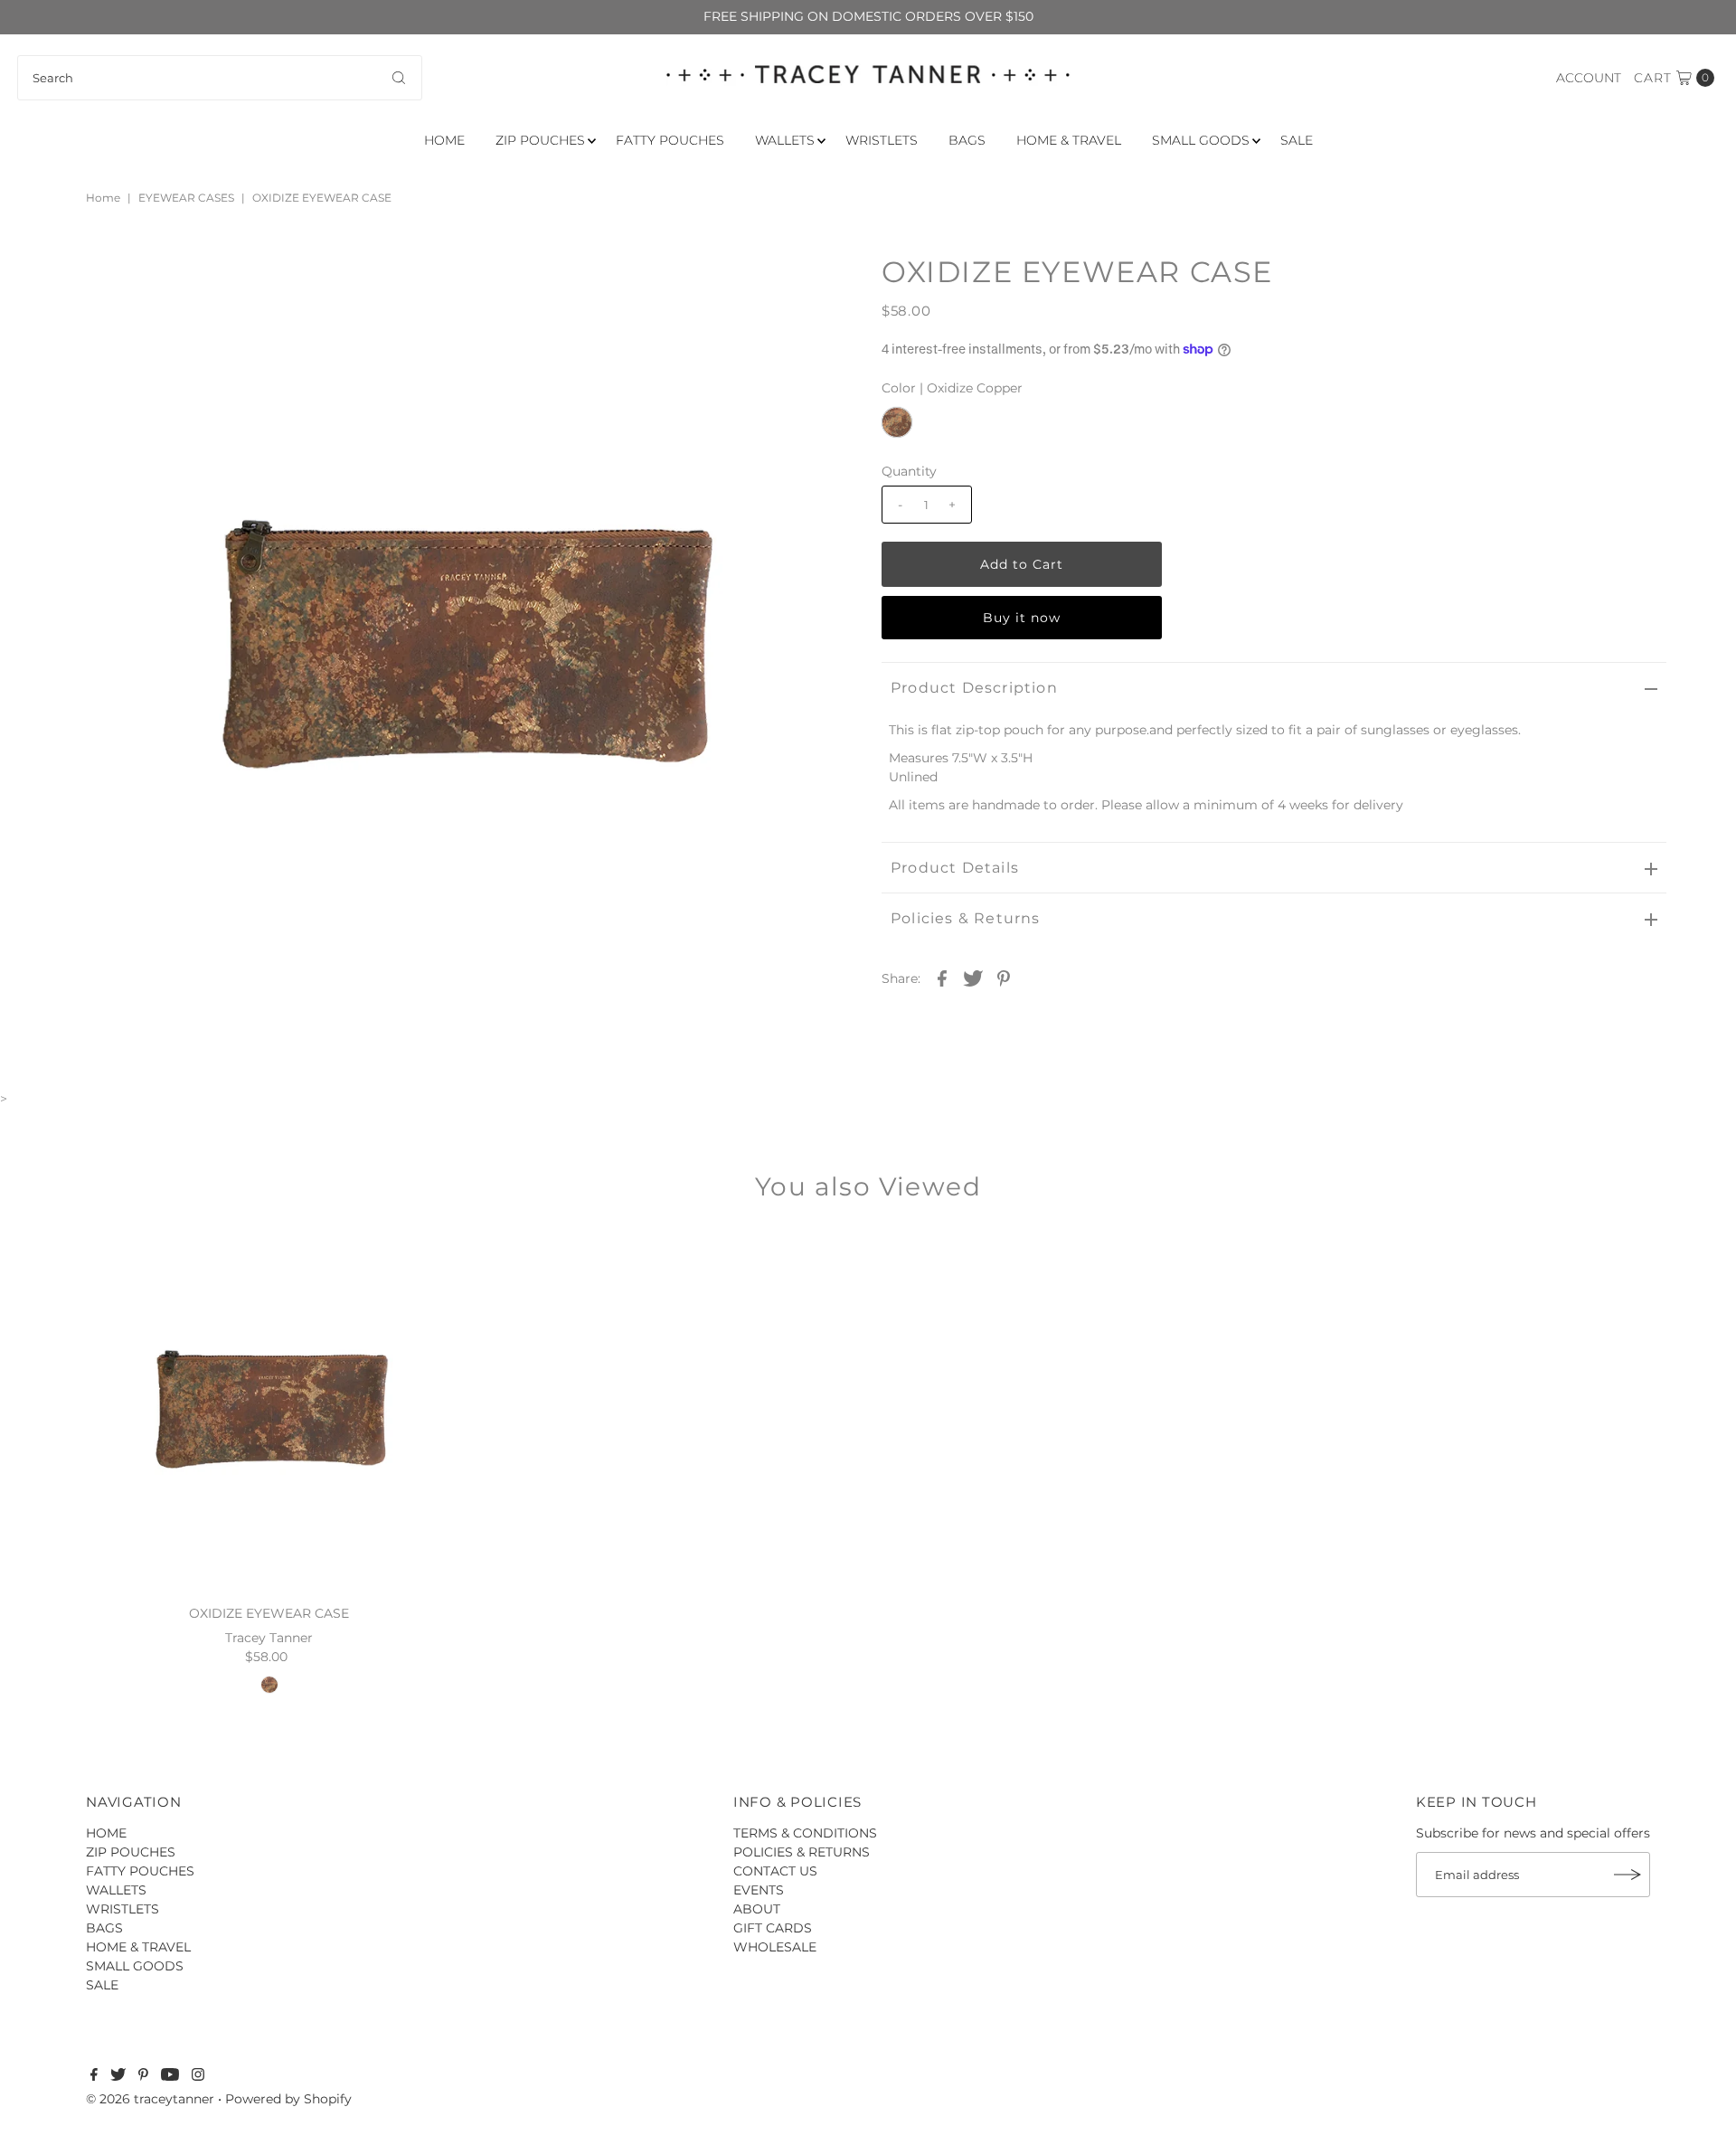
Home (103, 198)
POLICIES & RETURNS (802, 1852)
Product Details (955, 868)
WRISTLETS (882, 140)
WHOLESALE (775, 1947)
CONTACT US (775, 1871)
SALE (1297, 140)
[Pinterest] (143, 2076)
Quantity (909, 471)
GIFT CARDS (773, 1928)
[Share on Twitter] (973, 978)
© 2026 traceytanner (150, 2099)
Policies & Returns (966, 918)
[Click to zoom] (826, 284)
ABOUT (757, 1909)
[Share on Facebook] (942, 978)
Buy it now (1022, 618)
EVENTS (759, 1890)
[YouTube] (170, 2076)
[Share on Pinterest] (1004, 978)
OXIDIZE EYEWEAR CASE (269, 1613)
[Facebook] (94, 2076)
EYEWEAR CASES (186, 198)
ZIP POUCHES (540, 140)
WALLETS (785, 140)
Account (1589, 78)
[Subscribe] (1627, 1875)
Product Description (974, 688)
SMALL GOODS (1201, 140)
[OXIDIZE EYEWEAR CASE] (269, 1411)
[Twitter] (118, 2076)
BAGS (967, 140)
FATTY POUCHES (670, 140)
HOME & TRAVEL (1069, 140)
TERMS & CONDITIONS (805, 1833)
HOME (444, 140)
